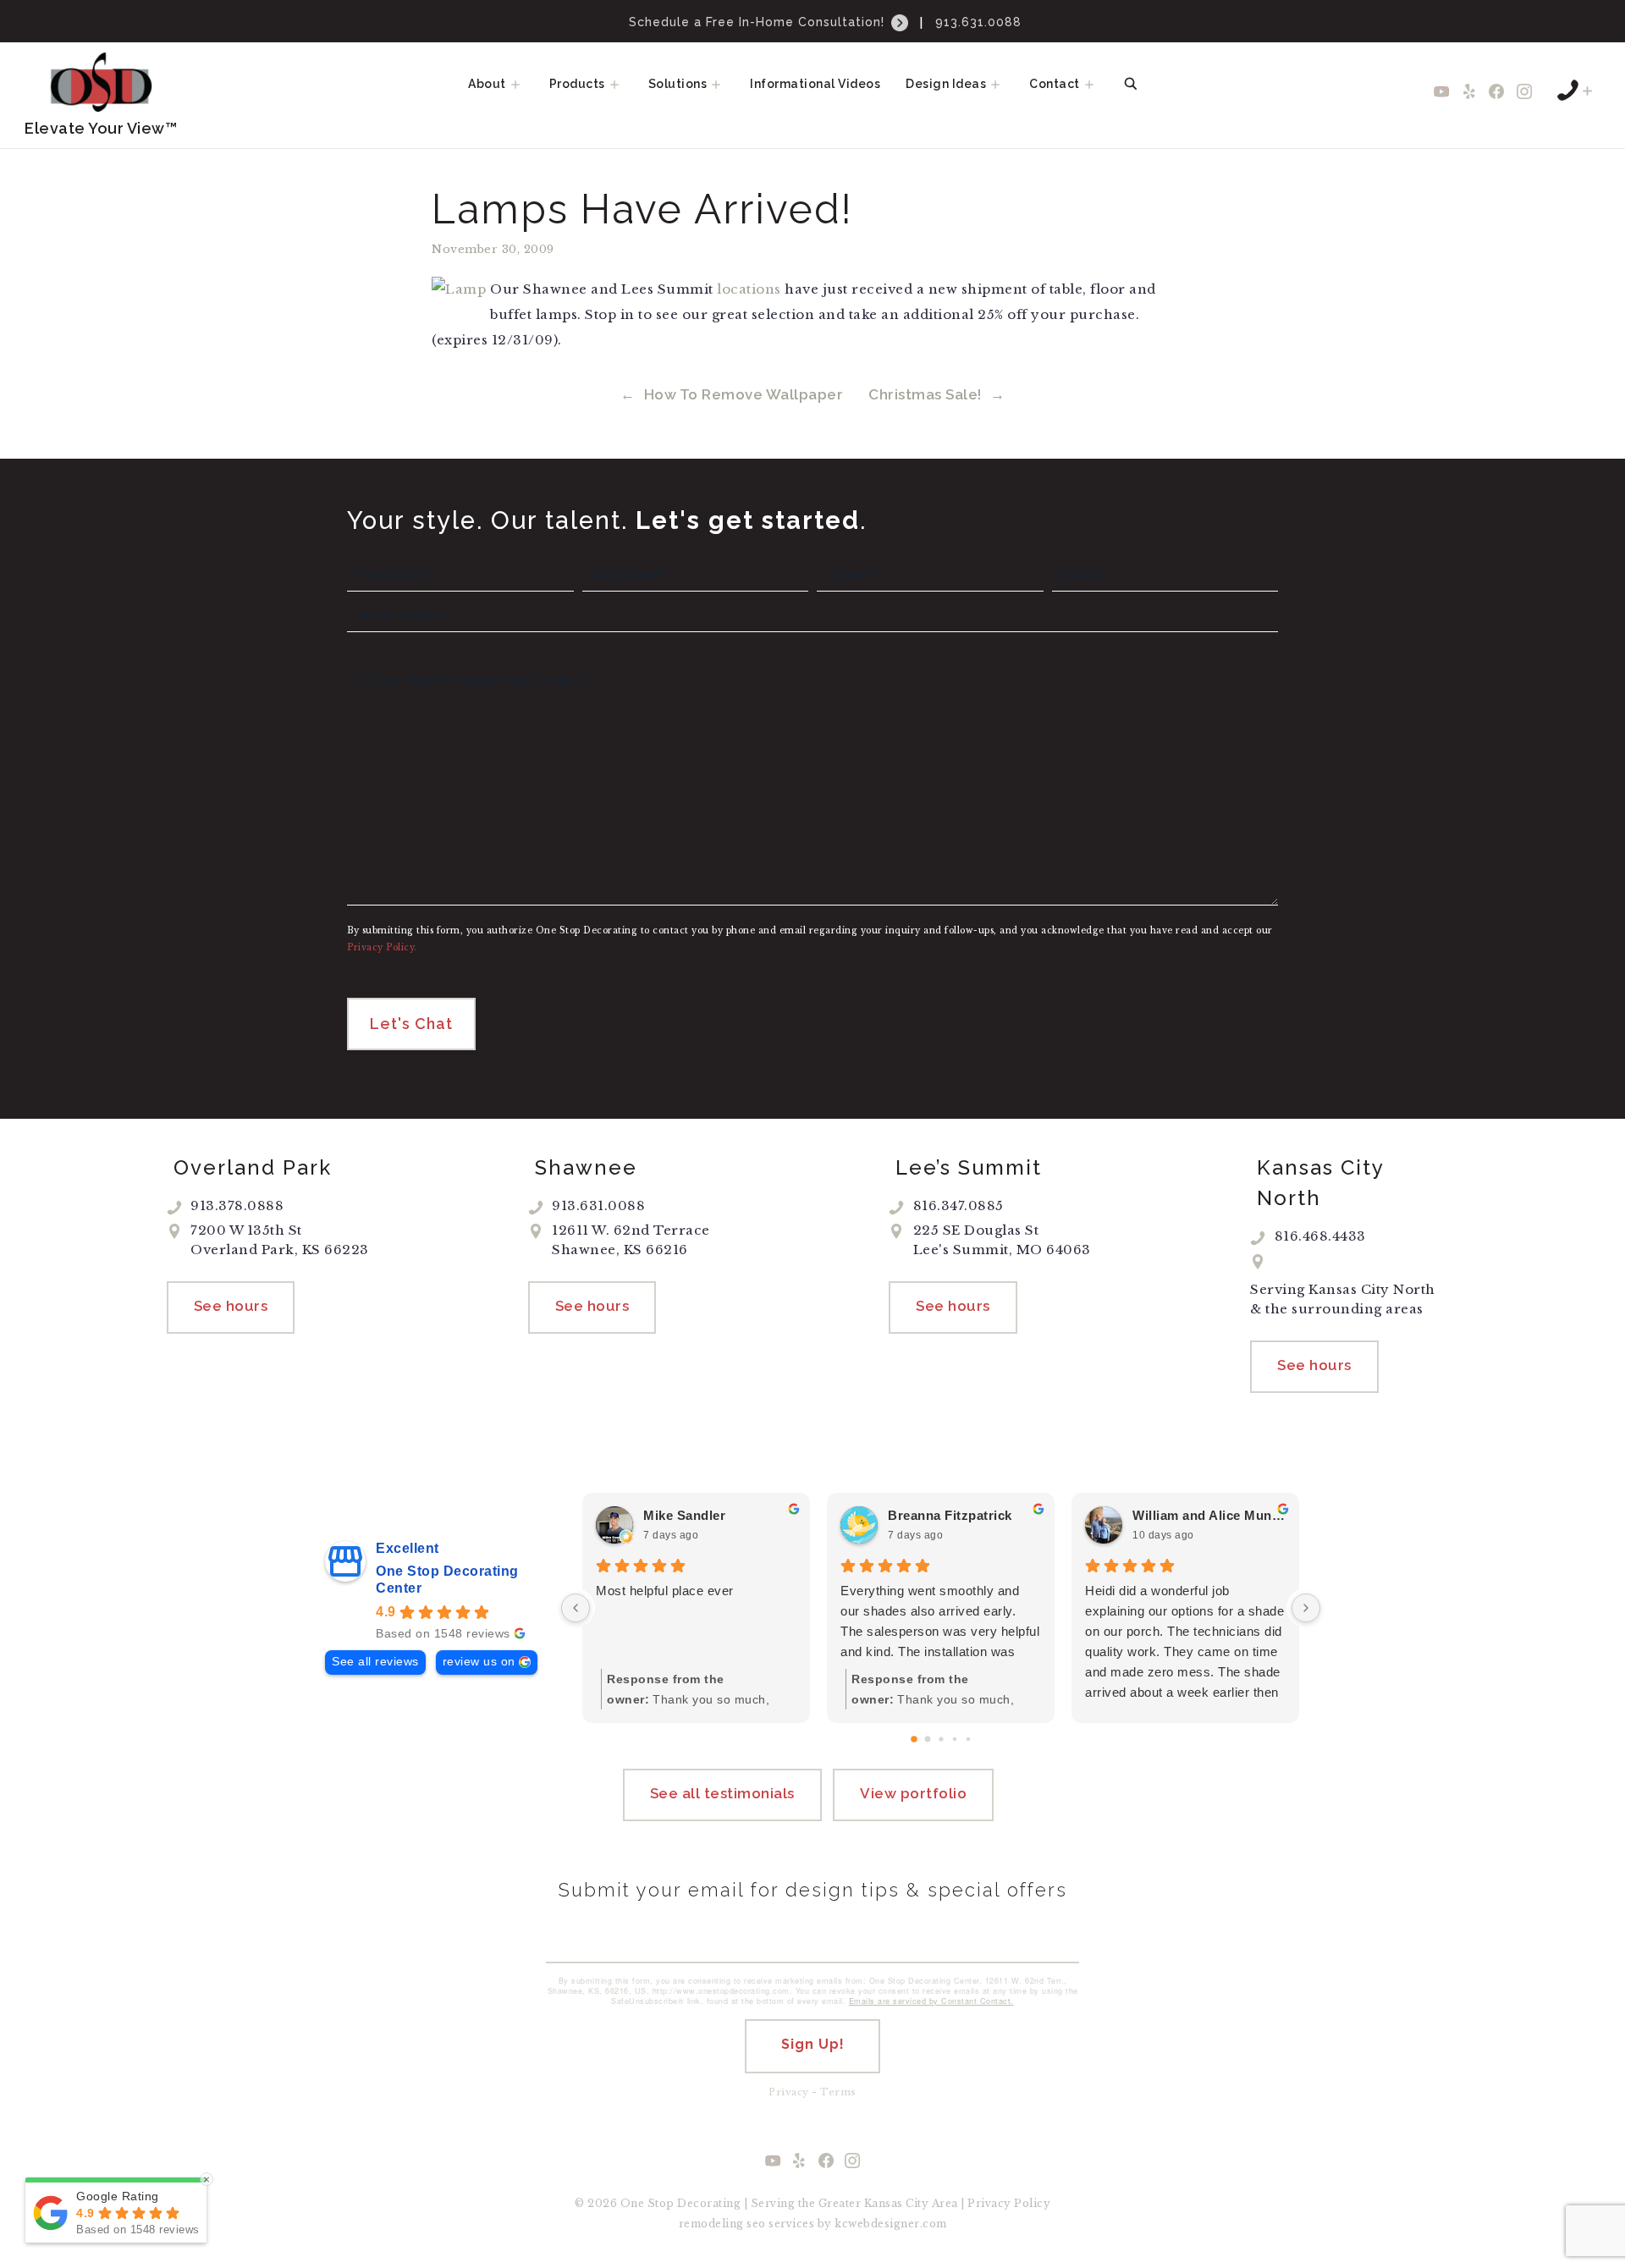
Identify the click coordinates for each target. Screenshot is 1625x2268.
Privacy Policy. (382, 947)
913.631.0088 (978, 22)
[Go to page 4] (967, 1739)
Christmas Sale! (925, 394)
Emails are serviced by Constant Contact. (931, 2001)
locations (749, 289)
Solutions (678, 84)
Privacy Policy (1009, 2203)
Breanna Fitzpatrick (950, 1515)
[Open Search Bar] (1131, 84)
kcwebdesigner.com (891, 2224)
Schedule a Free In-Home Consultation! (759, 22)
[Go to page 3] (954, 1739)
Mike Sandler (684, 1515)
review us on (479, 1662)
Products (577, 84)
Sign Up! (813, 2044)
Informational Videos (815, 84)
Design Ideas (946, 84)
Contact (1055, 84)
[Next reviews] (1306, 1608)
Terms (838, 2092)
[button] (521, 84)
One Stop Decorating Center (447, 1580)
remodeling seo (722, 2224)
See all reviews (375, 1662)
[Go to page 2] (941, 1739)
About (487, 84)
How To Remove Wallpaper (744, 394)
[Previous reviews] (576, 1608)
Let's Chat (411, 1024)
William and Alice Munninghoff (1209, 1515)
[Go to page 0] (914, 1739)
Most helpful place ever (665, 1591)
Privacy (789, 2092)
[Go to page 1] (927, 1739)
